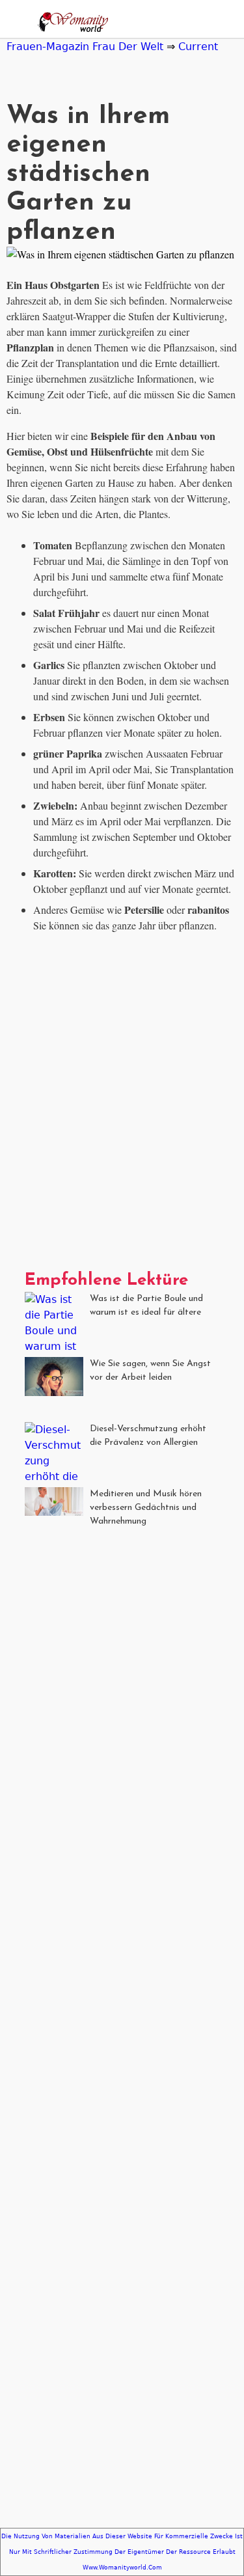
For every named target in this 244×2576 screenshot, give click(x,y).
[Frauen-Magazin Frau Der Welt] (70, 24)
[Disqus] (122, 1106)
